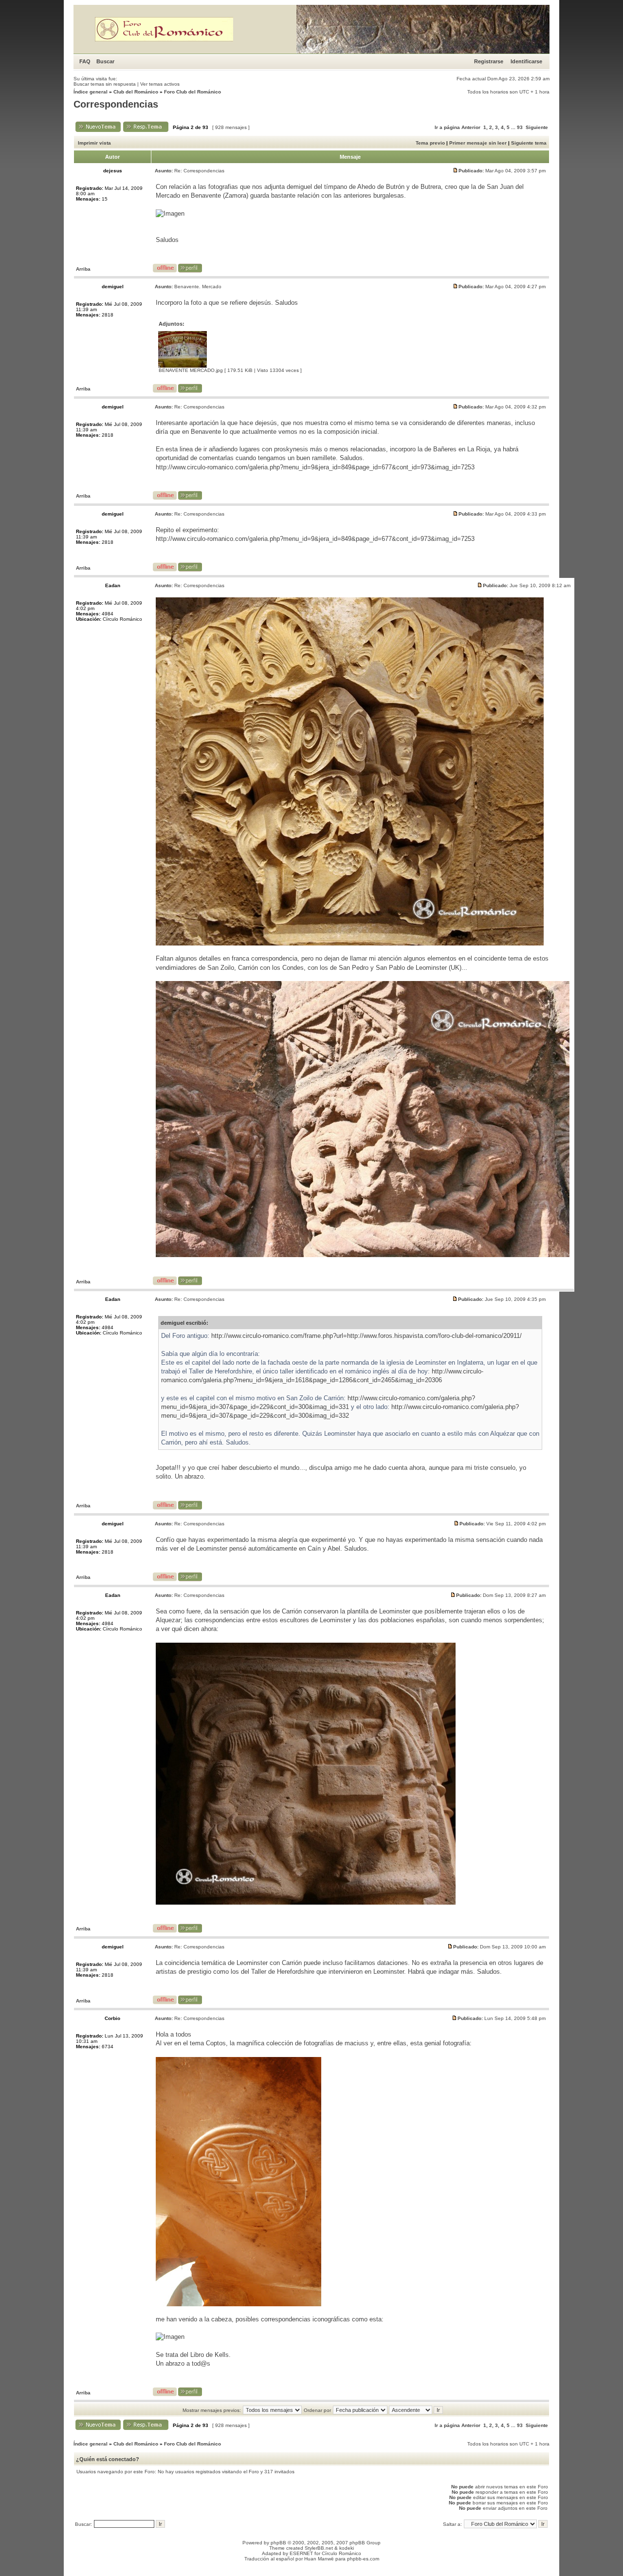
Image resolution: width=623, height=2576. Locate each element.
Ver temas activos (160, 84)
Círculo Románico (341, 2553)
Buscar (105, 61)
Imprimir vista (94, 143)
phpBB (278, 2543)
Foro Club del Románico (192, 92)
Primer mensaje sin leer (478, 143)
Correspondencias (116, 104)
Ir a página (447, 127)
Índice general (91, 92)
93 (520, 127)
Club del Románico (136, 92)
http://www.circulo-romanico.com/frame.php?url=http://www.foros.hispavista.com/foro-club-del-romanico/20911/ (366, 1336)
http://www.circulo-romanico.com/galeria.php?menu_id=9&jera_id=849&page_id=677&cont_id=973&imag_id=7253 (315, 467)
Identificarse (526, 61)
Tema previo (430, 143)
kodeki (347, 2548)
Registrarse (489, 61)
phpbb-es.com (363, 2559)
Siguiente (537, 127)
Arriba (83, 269)
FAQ (85, 61)
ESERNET (301, 2553)
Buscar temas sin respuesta (105, 84)
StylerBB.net (319, 2548)
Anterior (471, 127)
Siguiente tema (529, 143)
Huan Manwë (319, 2559)
